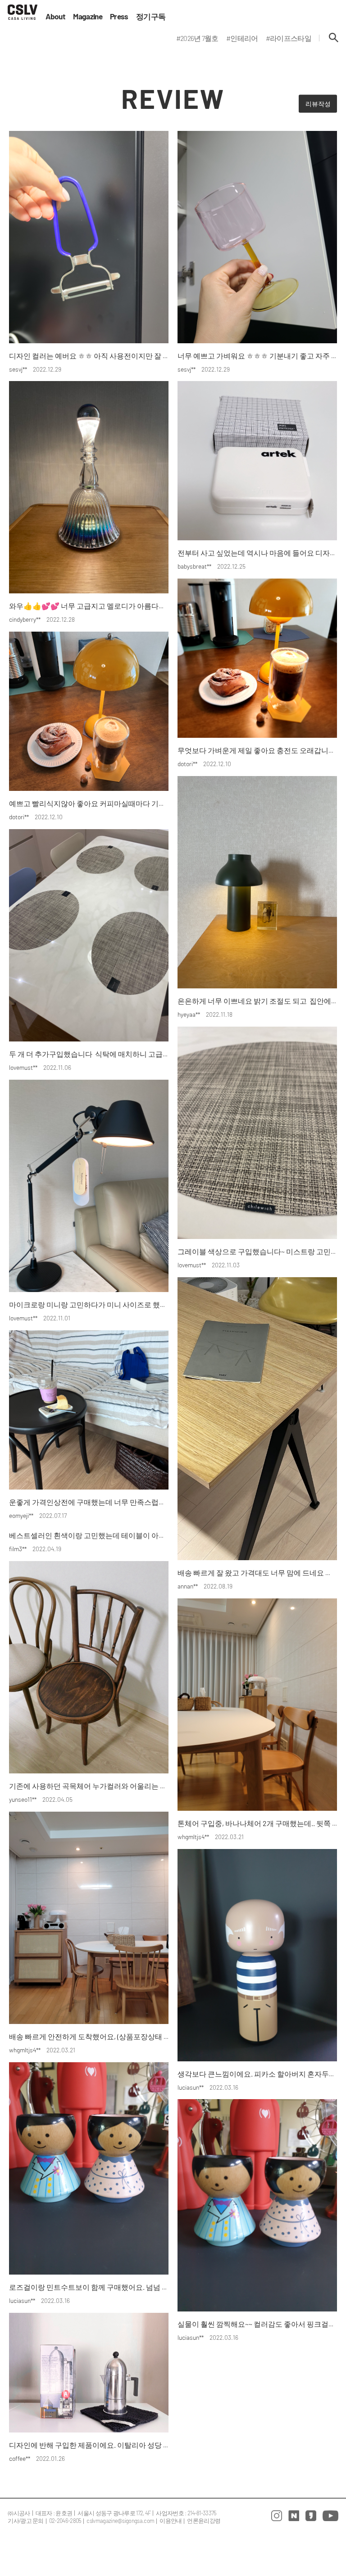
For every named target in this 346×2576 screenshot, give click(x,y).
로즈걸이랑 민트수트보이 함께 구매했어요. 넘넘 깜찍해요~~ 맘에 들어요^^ (126, 2287)
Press (119, 16)
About (56, 16)
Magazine (87, 16)
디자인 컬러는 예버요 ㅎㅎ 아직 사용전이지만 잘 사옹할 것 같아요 (112, 356)
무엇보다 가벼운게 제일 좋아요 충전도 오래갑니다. (257, 750)
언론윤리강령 (204, 2521)
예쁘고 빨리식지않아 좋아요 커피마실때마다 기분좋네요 (98, 803)
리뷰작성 (318, 104)
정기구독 (151, 16)
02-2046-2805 (65, 2521)
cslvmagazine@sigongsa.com (120, 2521)
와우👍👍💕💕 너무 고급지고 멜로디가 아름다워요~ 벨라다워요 (112, 606)
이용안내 (171, 2521)
